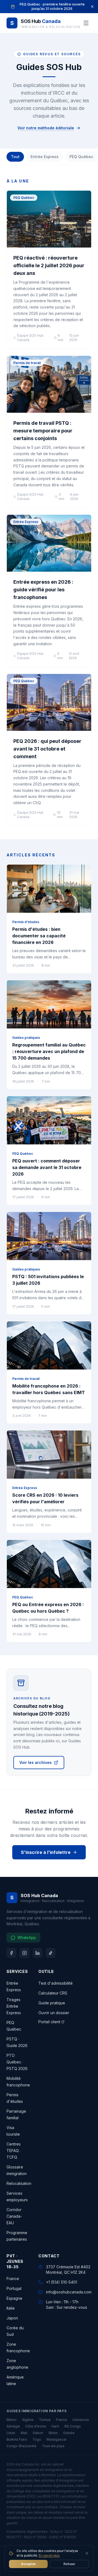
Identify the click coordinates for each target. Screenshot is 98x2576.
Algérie (28, 2420)
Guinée (69, 2433)
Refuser (69, 2564)
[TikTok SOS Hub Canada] (51, 1953)
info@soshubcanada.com (69, 2292)
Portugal (14, 2288)
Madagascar (56, 2439)
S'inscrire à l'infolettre (46, 1852)
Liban (11, 2433)
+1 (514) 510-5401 (62, 2282)
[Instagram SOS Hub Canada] (24, 1953)
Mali (24, 2433)
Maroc (12, 2420)
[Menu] (86, 23)
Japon (12, 2318)
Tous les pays (53, 2446)
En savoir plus (49, 2555)
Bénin (53, 2433)
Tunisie (45, 2420)
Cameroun (81, 2420)
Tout (15, 157)
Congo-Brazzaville (22, 2446)
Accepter (28, 2564)
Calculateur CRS (53, 1993)
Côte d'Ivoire (36, 2426)
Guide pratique (52, 2003)
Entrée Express (45, 157)
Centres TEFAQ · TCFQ (14, 2151)
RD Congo (73, 2426)
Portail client (49, 2022)
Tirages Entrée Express (14, 2006)
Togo (37, 2439)
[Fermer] (92, 7)
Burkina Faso (17, 2439)
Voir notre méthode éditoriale (46, 128)
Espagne (14, 2298)
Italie (11, 2308)
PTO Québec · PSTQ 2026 (17, 2062)
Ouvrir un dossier (54, 2013)
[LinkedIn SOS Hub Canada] (38, 1953)
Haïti (55, 2426)
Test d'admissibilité (56, 1983)
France (13, 2279)
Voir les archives (36, 1762)
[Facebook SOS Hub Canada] (11, 1953)
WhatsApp (27, 1937)
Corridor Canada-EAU (14, 2216)
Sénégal (13, 2426)
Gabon (38, 2433)
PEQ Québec (81, 157)
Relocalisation (19, 2183)
